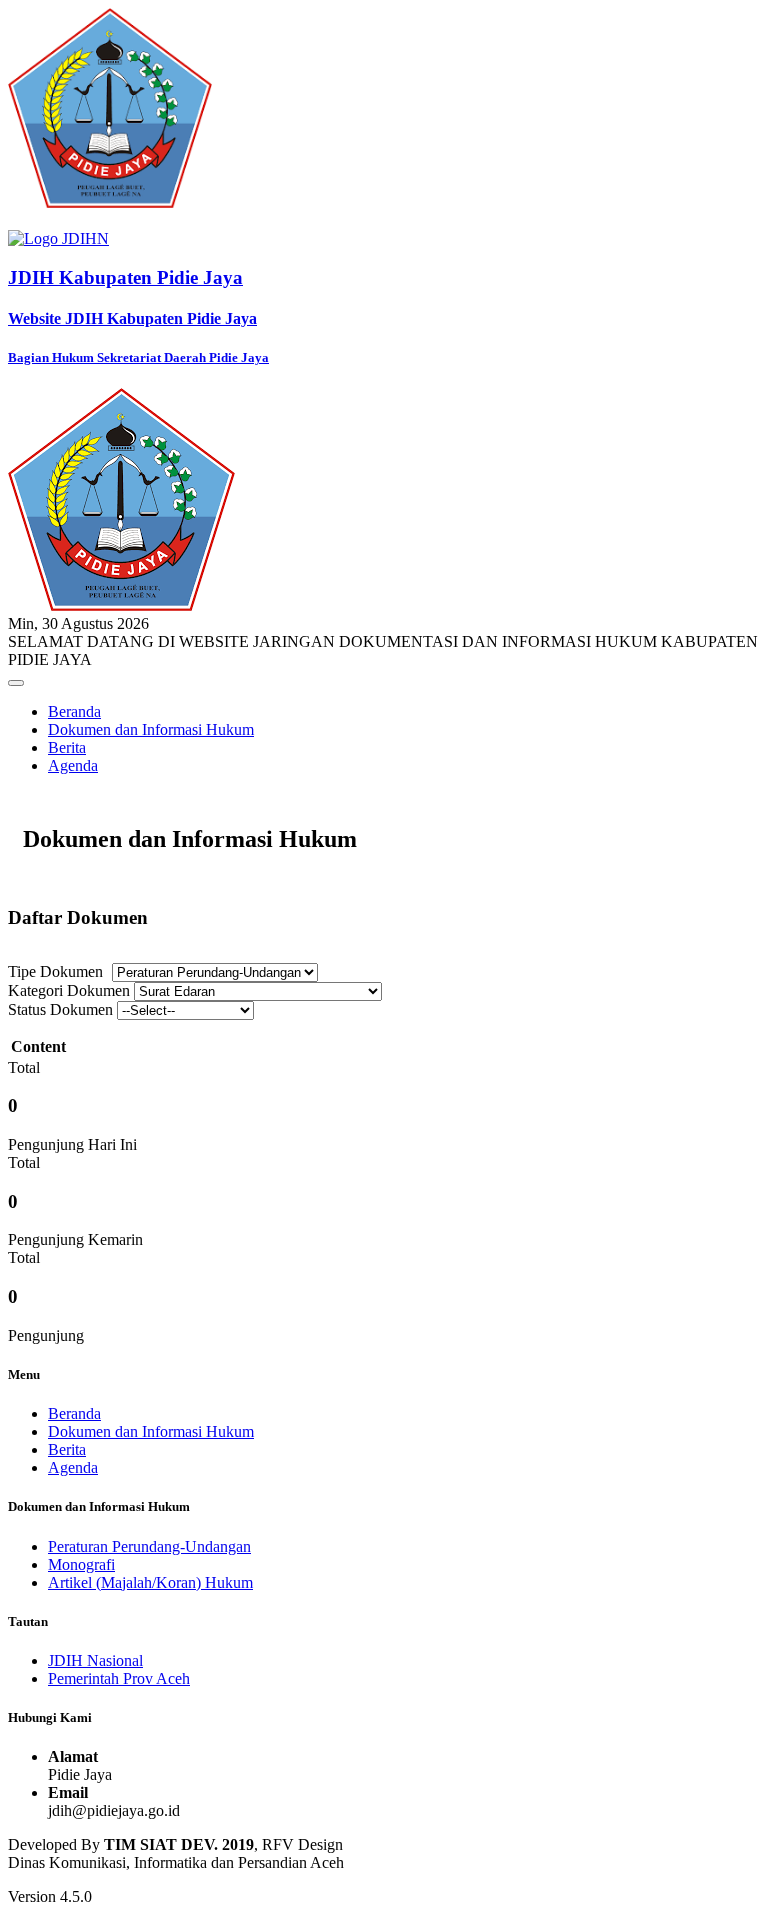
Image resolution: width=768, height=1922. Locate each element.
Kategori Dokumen (69, 990)
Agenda (73, 765)
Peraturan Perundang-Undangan (149, 1546)
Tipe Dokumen (55, 971)
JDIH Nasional (95, 1660)
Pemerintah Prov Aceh (119, 1678)
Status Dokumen (60, 1009)
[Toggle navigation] (16, 683)
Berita (67, 747)
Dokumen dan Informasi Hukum (151, 729)
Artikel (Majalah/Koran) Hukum (150, 1582)
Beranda (74, 711)
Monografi (81, 1564)
